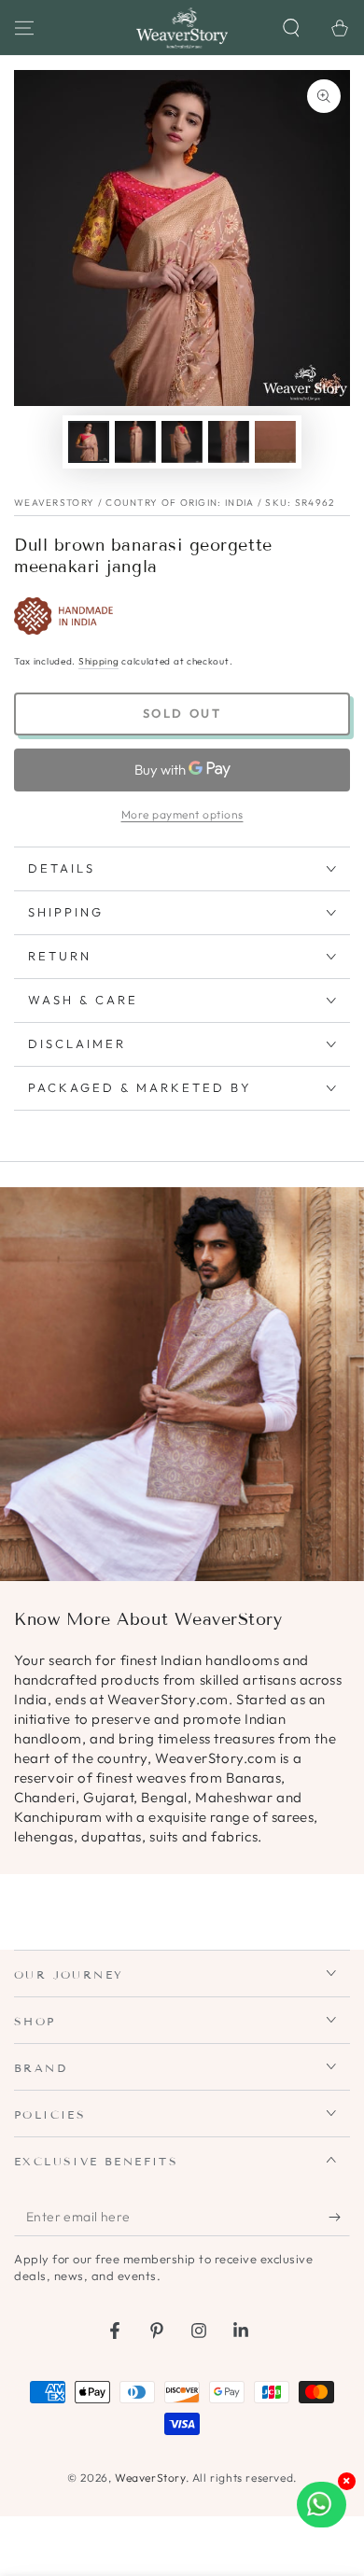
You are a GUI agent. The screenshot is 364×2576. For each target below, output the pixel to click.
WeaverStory (150, 2478)
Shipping (99, 661)
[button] (291, 28)
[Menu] (24, 28)
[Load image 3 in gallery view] (182, 442)
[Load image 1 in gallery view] (89, 442)
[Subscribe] (339, 2218)
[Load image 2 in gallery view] (135, 442)
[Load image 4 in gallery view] (229, 442)
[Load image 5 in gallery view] (275, 442)
